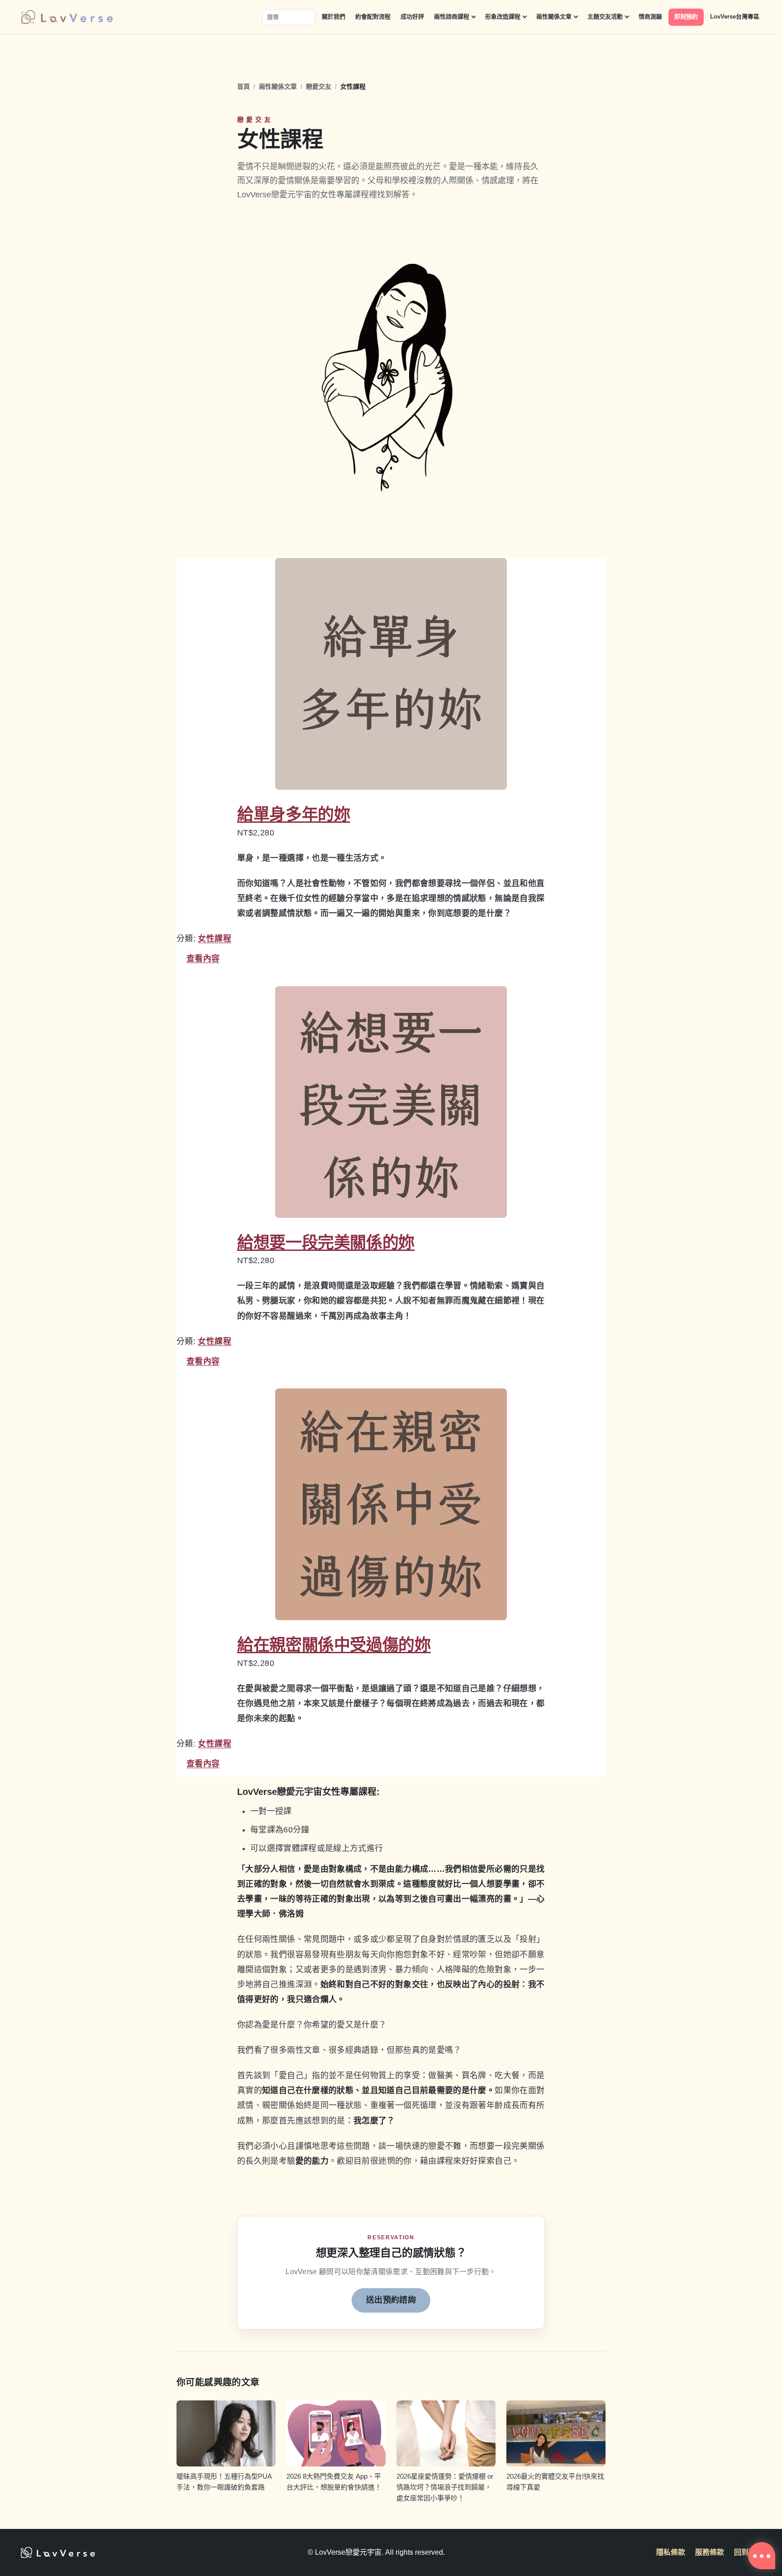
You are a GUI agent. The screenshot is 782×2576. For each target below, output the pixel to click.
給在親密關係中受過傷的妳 (334, 1645)
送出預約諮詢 (391, 2300)
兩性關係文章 (554, 17)
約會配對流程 (373, 17)
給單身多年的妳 (293, 814)
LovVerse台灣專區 (735, 17)
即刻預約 (686, 17)
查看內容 (203, 959)
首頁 (243, 86)
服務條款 (710, 2552)
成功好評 (412, 17)
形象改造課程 (503, 17)
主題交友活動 (605, 17)
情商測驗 (650, 17)
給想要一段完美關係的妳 (326, 1243)
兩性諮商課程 (452, 17)
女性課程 (214, 939)
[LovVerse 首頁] (67, 17)
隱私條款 (671, 2552)
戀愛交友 (319, 86)
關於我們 (334, 17)
